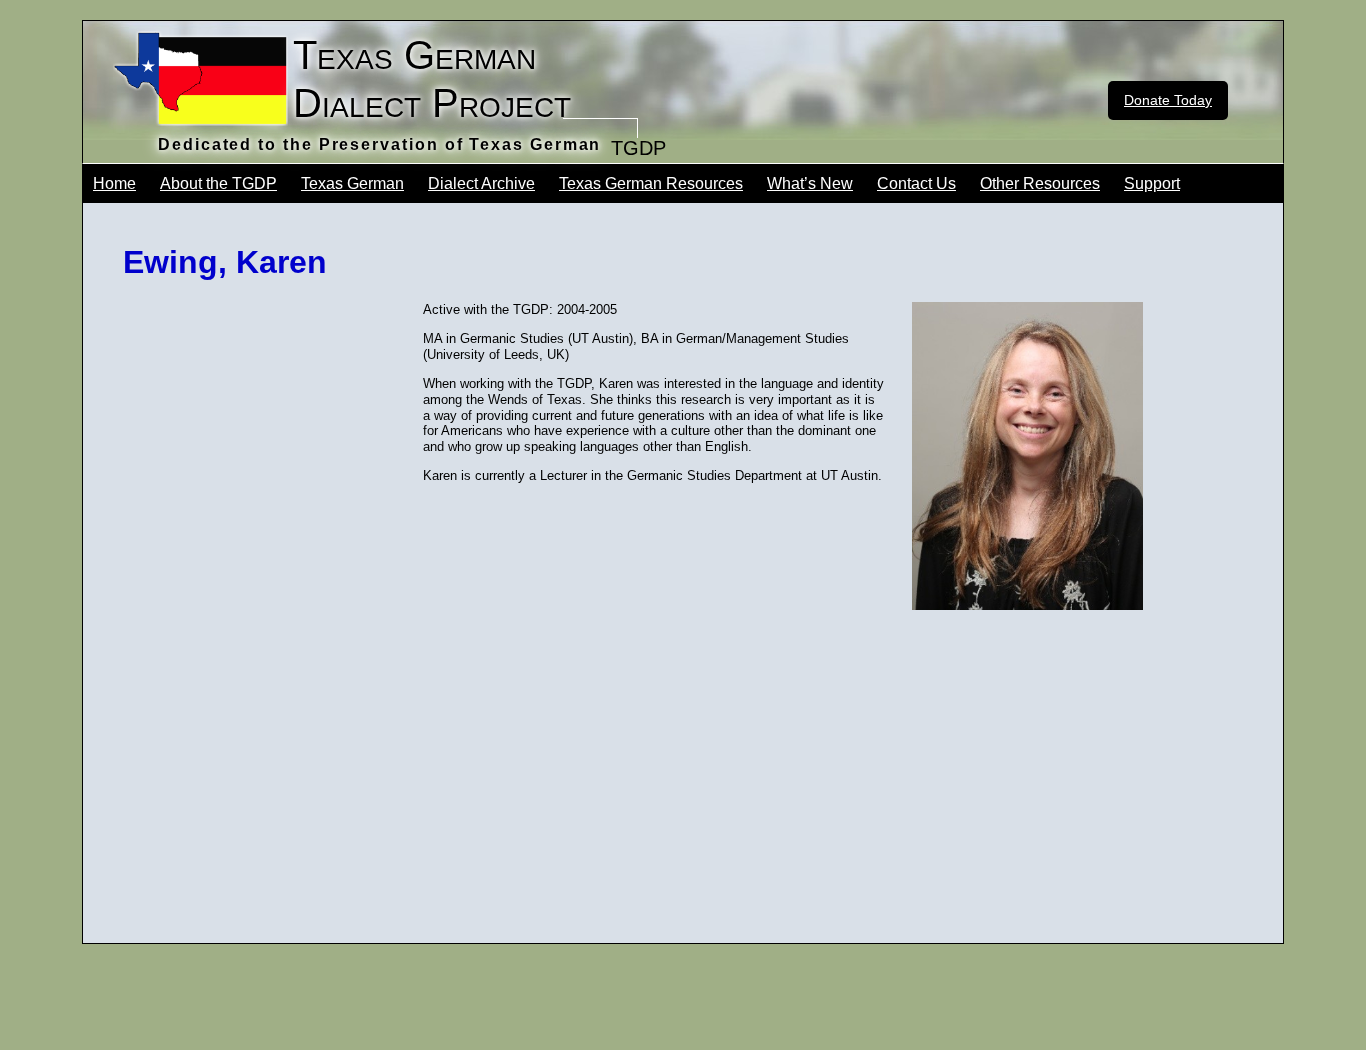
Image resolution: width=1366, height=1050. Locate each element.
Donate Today (1168, 100)
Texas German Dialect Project (432, 79)
